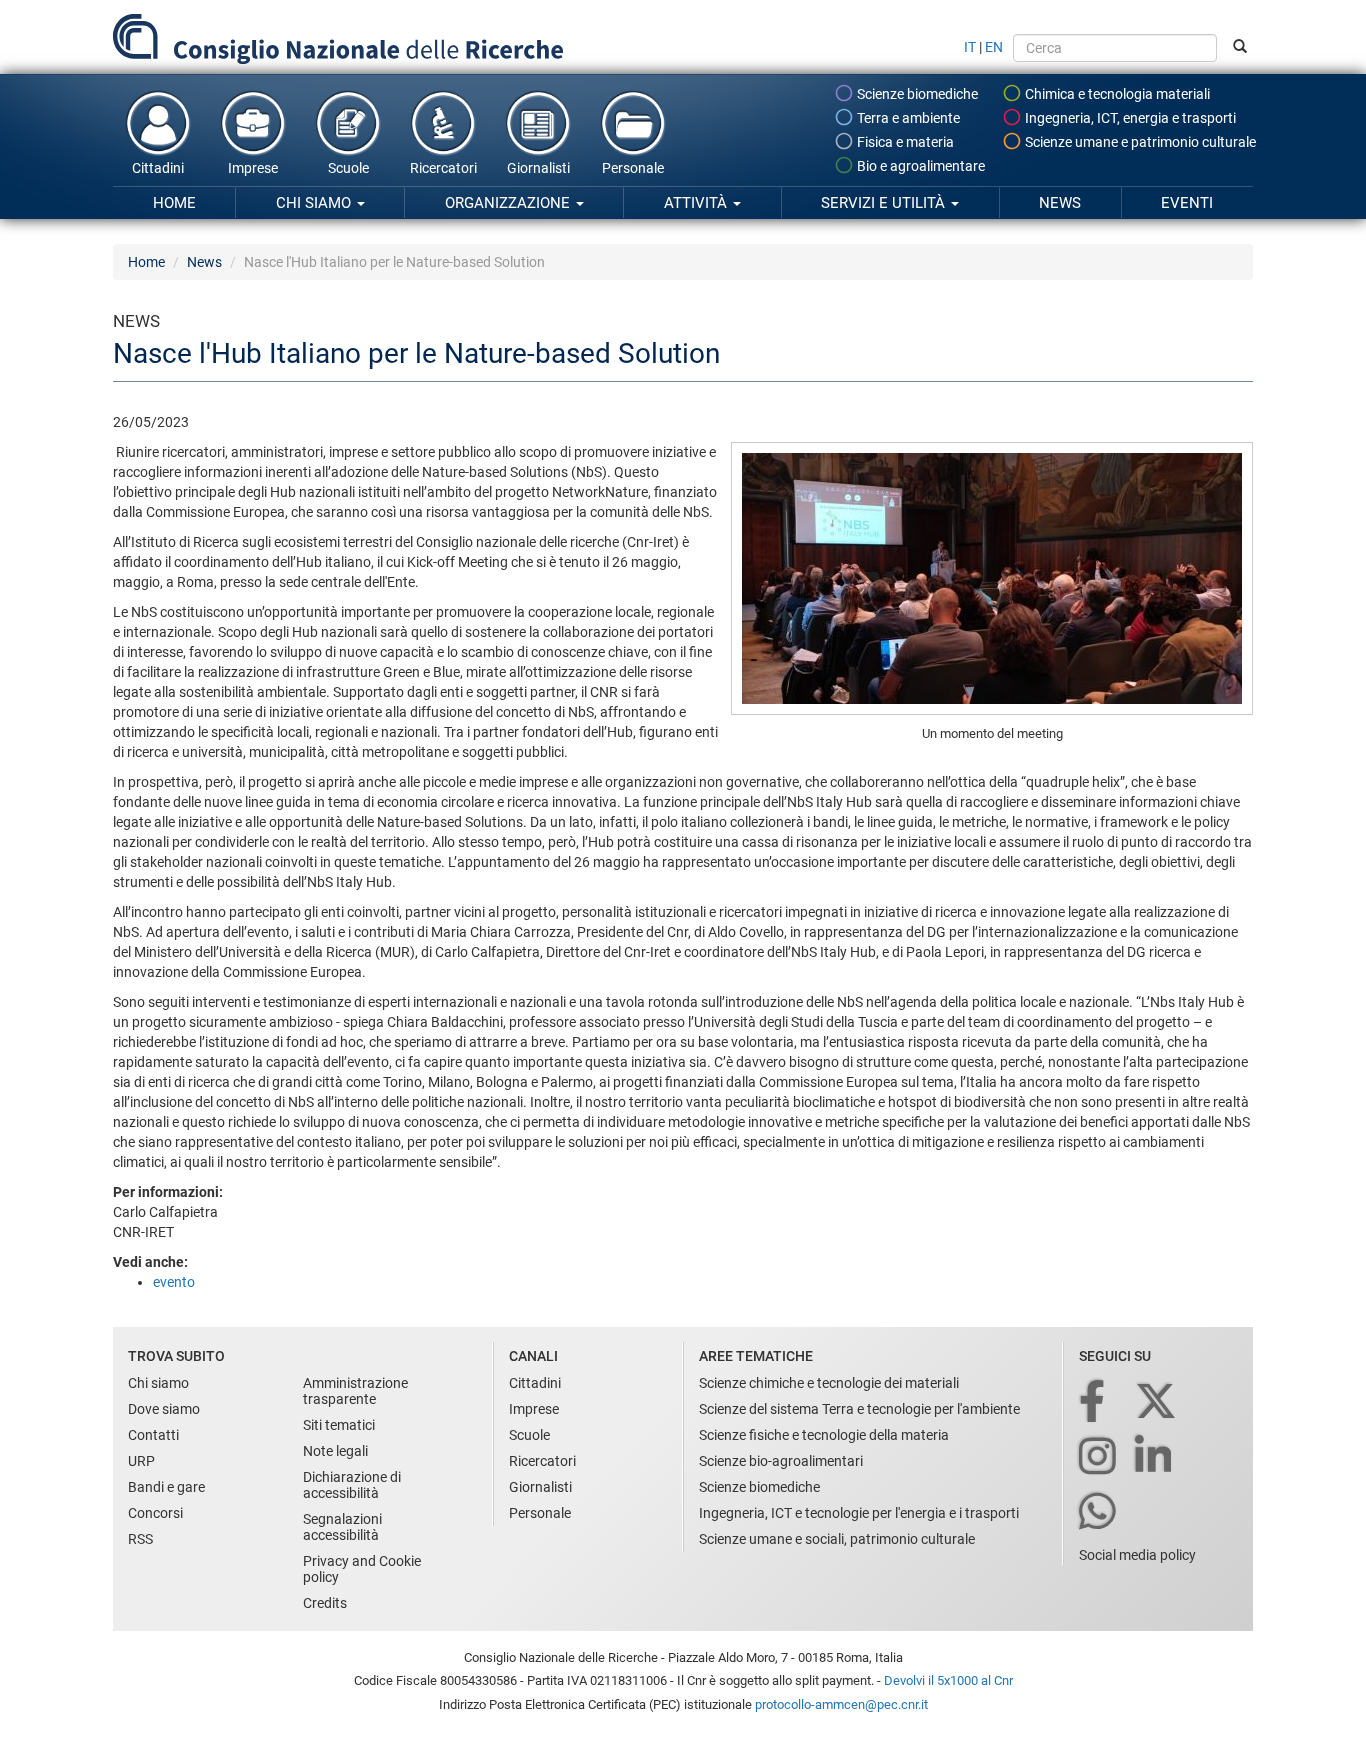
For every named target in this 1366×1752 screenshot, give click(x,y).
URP (141, 1461)
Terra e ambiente (907, 118)
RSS (140, 1539)
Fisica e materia (904, 142)
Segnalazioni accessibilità (342, 1527)
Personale (633, 168)
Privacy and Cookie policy (362, 1569)
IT (970, 47)
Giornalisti (538, 168)
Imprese (253, 168)
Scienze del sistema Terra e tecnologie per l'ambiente (859, 1409)
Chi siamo (315, 203)
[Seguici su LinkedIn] (1155, 1457)
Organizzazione (509, 203)
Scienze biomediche (916, 94)
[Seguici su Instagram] (1099, 1457)
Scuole (348, 168)
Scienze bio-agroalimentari (781, 1461)
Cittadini (158, 168)
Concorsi (155, 1513)
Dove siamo (164, 1409)
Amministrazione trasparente (355, 1391)
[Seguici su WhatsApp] (1099, 1512)
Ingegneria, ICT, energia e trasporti (1129, 118)
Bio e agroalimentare (919, 166)
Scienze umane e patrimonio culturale (1139, 142)
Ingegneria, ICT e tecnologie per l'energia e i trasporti (859, 1513)
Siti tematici (339, 1425)
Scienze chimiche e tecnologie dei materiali (829, 1383)
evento (174, 1282)
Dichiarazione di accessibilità (352, 1485)
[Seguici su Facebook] (1093, 1402)
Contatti (153, 1435)
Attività (697, 203)
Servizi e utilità (885, 203)
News (1060, 203)
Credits (325, 1603)
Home (174, 203)
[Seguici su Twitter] (1157, 1402)
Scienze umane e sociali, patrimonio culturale (837, 1539)
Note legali (335, 1451)
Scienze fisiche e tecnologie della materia (824, 1435)
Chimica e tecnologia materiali (1116, 94)
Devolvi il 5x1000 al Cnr (948, 1680)
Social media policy (1137, 1555)
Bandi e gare (166, 1487)
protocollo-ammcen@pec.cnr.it (841, 1704)
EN (994, 47)
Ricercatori (443, 168)
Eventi (1187, 203)
